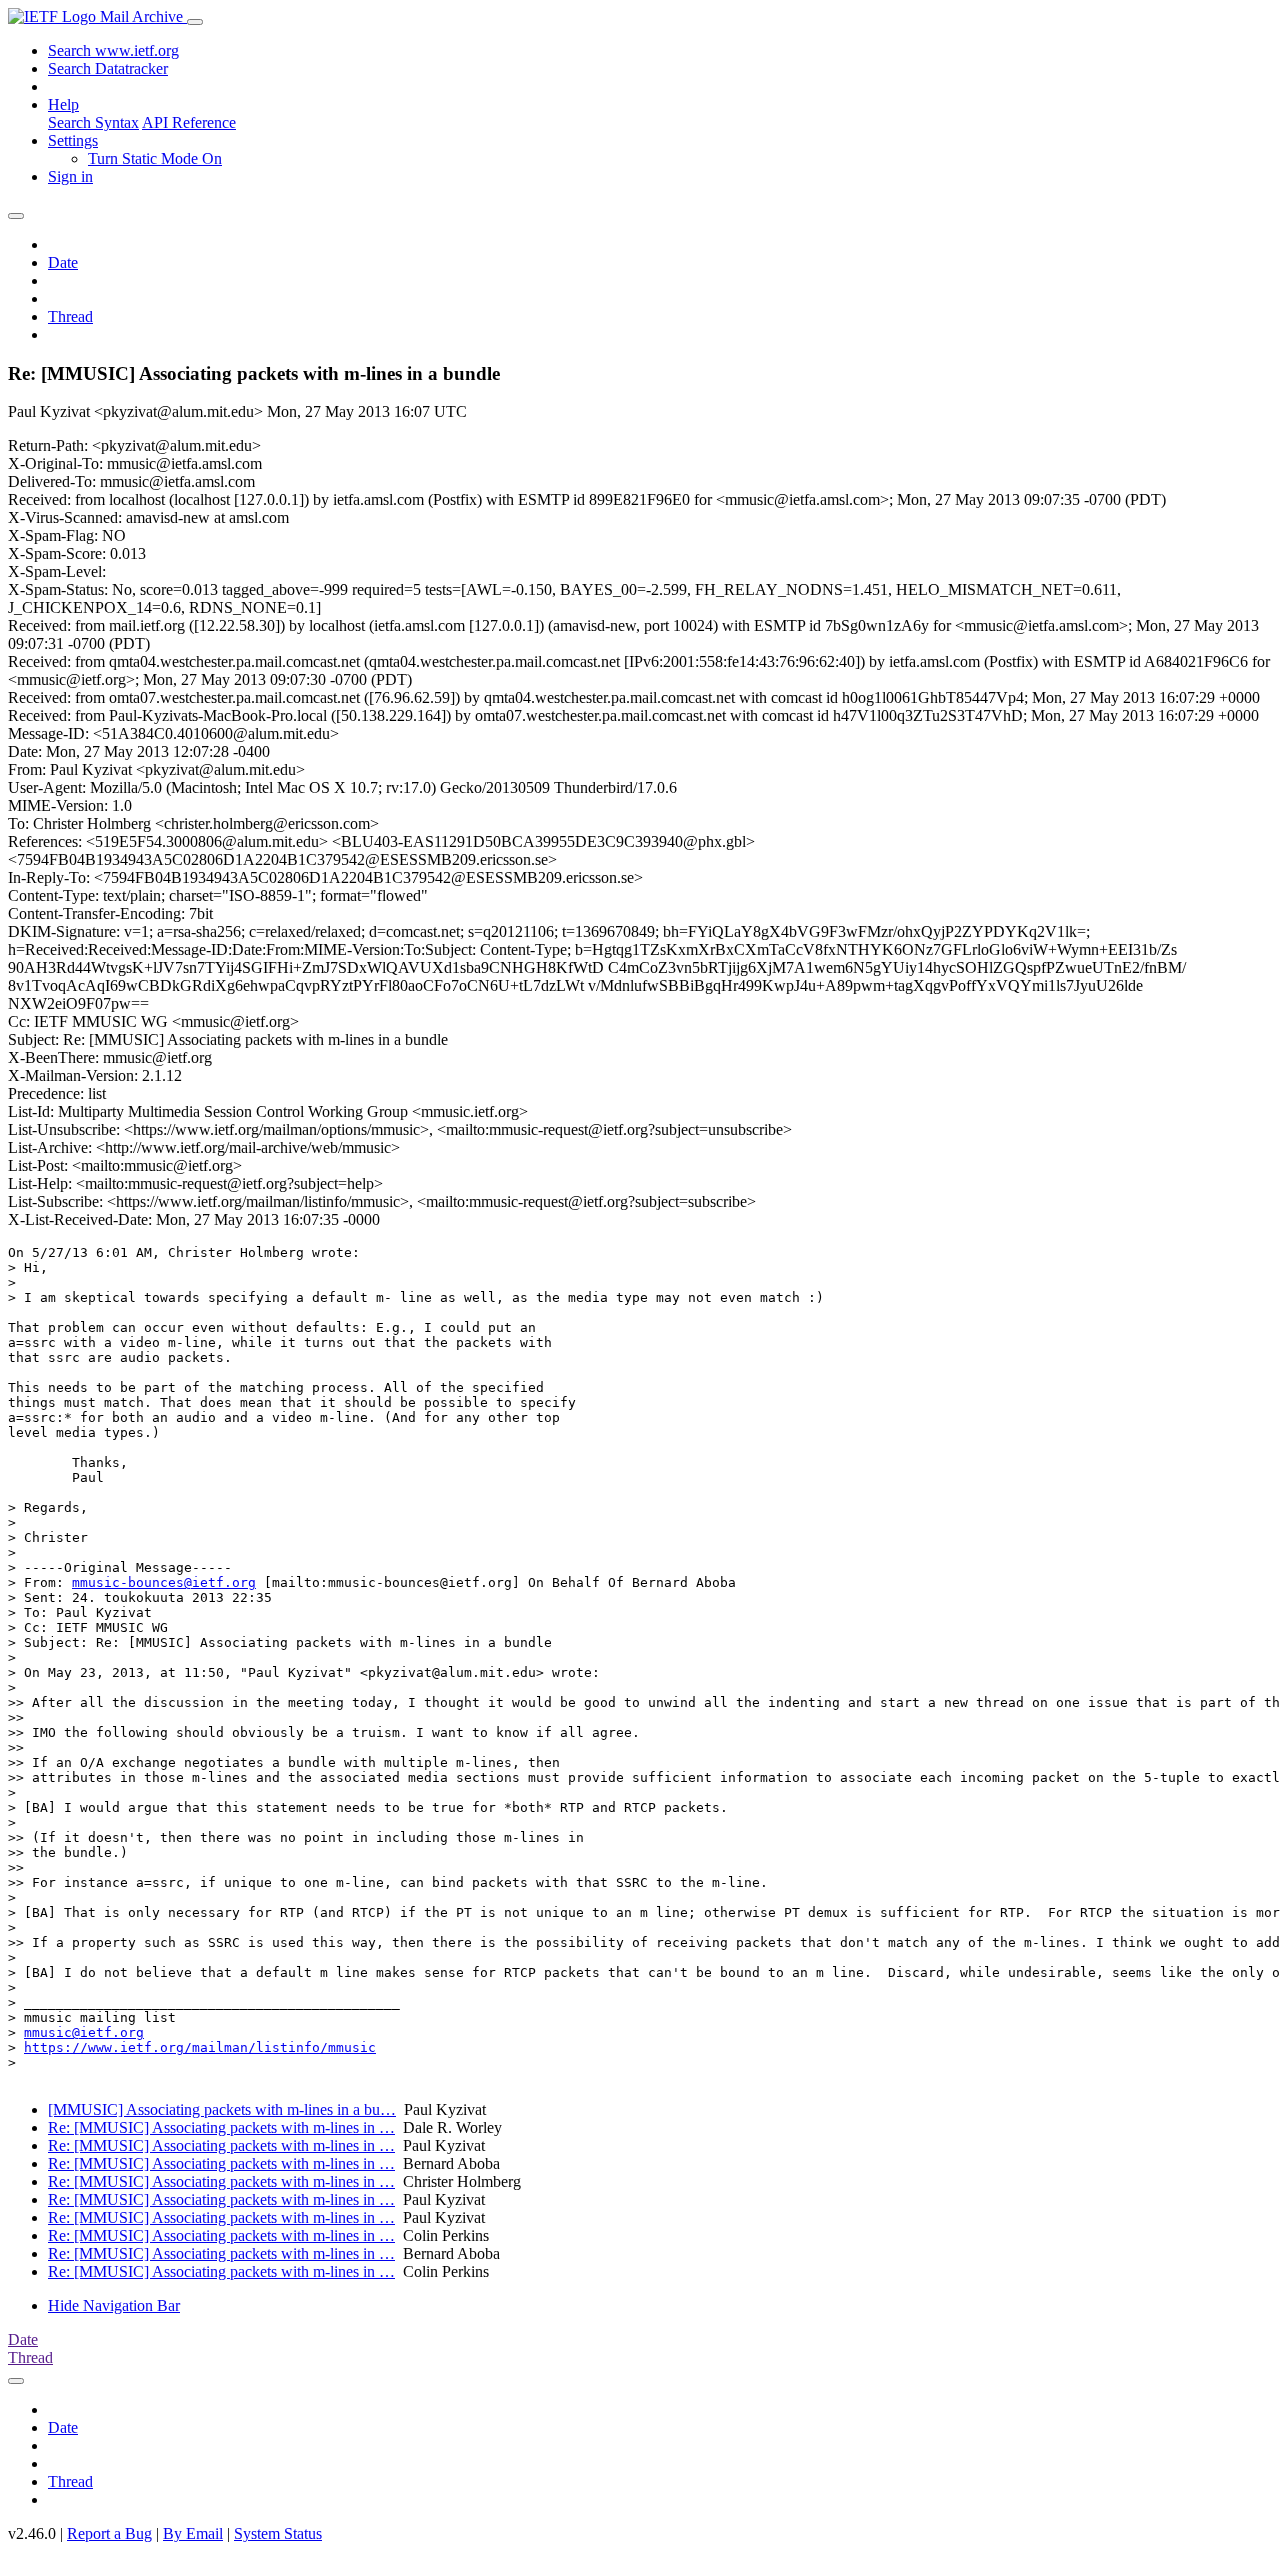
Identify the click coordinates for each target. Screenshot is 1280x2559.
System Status (278, 2533)
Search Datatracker (108, 68)
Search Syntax (93, 122)
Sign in (70, 176)
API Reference (189, 122)
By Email (193, 2533)
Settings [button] (73, 140)
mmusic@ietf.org (84, 2032)
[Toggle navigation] (195, 22)
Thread (70, 316)
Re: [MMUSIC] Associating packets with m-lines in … (221, 2127)
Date (63, 262)
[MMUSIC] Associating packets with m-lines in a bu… (222, 2109)
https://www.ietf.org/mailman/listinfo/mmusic (200, 2047)
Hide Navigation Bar (114, 2305)
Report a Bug (109, 2533)
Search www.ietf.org (113, 50)
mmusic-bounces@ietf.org (164, 1582)
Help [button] (63, 104)
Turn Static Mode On (155, 158)
